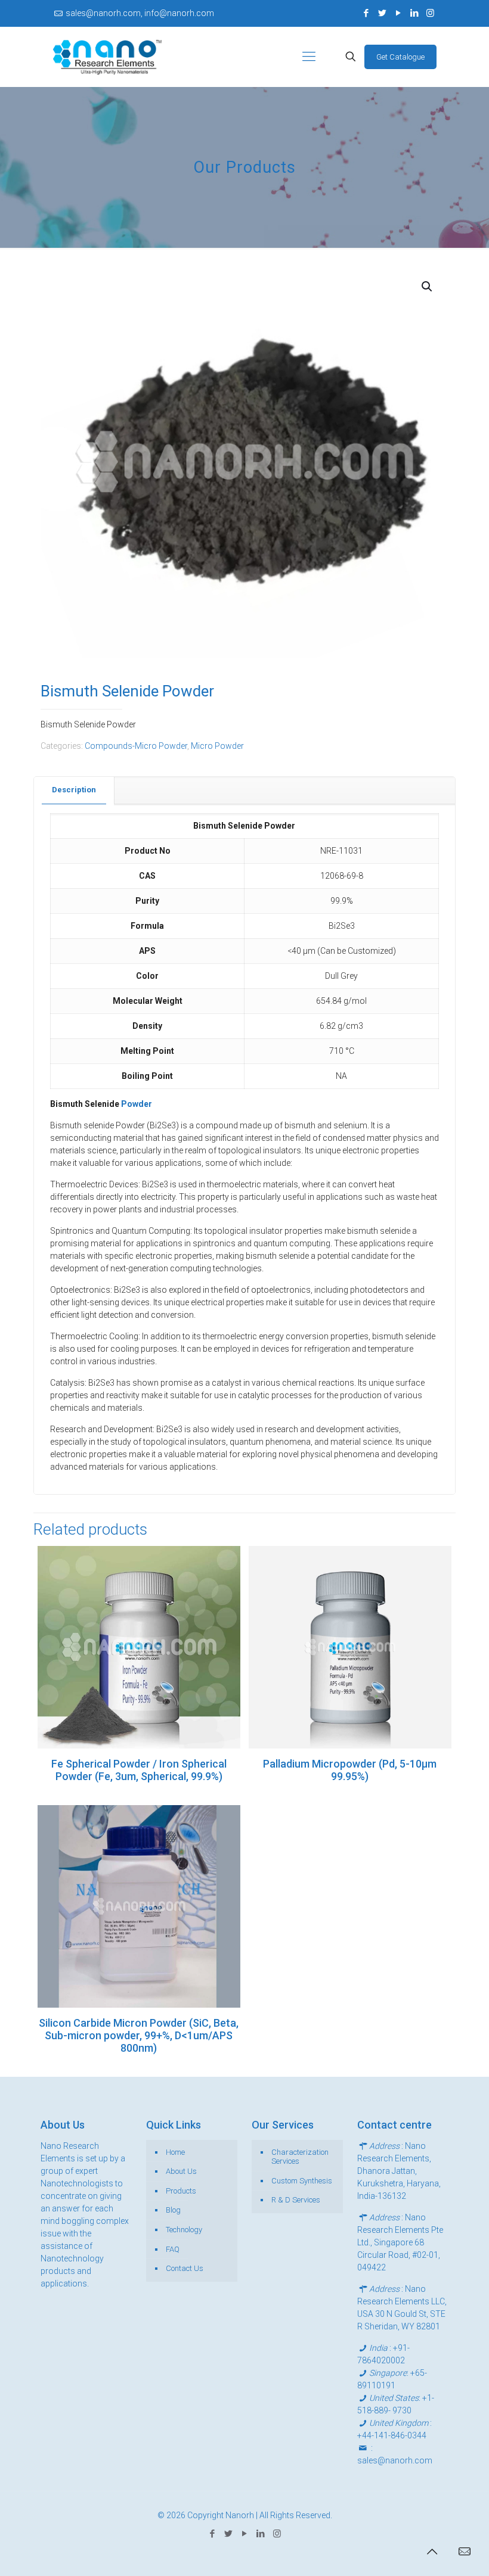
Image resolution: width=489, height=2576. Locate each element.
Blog (173, 2210)
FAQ (173, 2249)
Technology (184, 2230)
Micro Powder (217, 746)
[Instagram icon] (430, 13)
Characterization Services (300, 2157)
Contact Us (185, 2268)
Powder (137, 1104)
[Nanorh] (107, 57)
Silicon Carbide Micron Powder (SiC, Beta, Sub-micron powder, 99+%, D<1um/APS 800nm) (139, 2035)
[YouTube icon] (398, 13)
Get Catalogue (400, 57)
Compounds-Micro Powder (136, 746)
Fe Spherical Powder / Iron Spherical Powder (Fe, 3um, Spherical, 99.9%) (139, 1770)
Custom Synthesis (302, 2181)
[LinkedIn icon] (414, 13)
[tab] (74, 790)
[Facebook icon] (366, 13)
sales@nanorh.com (395, 2460)
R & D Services (296, 2200)
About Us (181, 2171)
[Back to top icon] (432, 2552)
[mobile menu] (309, 57)
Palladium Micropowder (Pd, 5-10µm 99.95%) (350, 1770)
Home (175, 2152)
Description (74, 790)
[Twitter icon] (382, 13)
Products (181, 2191)
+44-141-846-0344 (392, 2435)
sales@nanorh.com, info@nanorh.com (140, 13)
